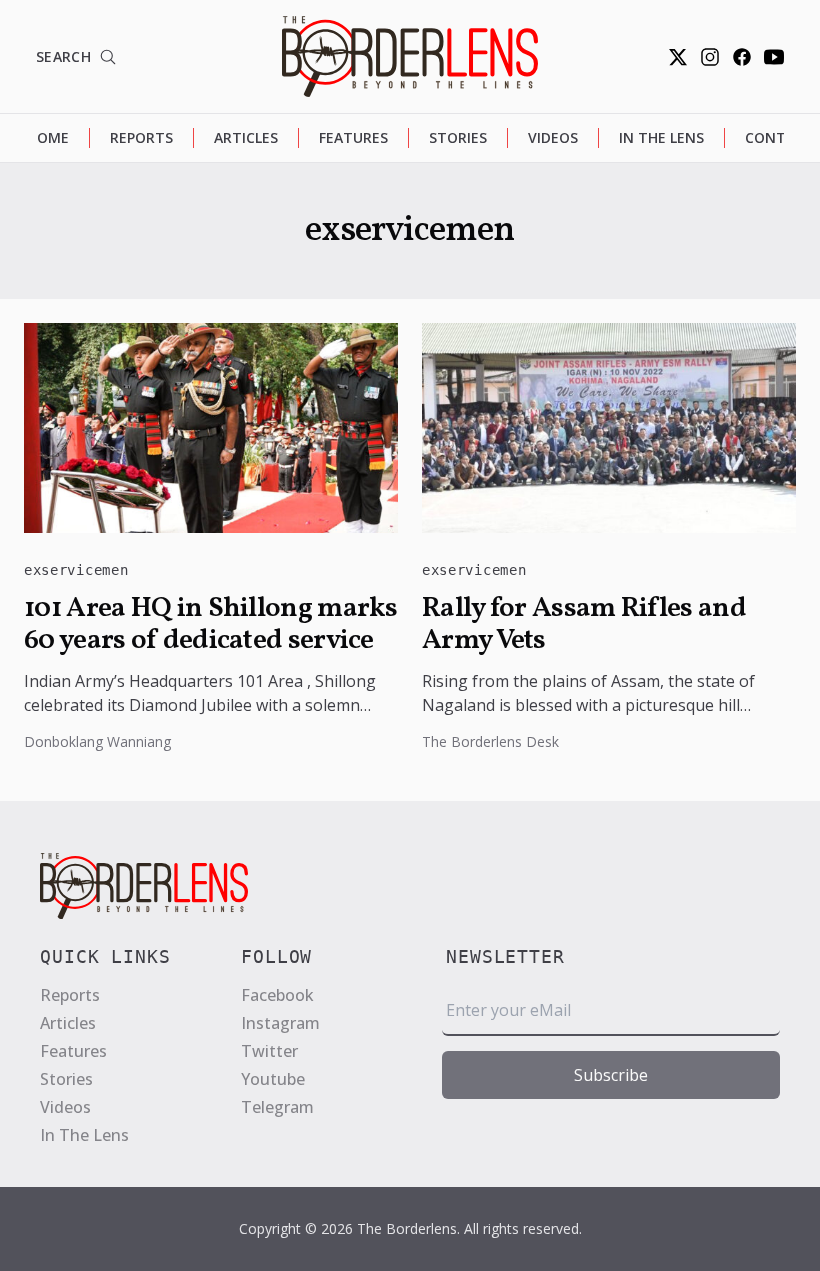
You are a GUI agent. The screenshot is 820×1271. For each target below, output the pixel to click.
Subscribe (611, 1075)
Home (48, 137)
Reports (141, 137)
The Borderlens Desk (490, 741)
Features (353, 137)
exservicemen (76, 570)
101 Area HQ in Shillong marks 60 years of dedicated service (211, 625)
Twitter (269, 1051)
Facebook (277, 995)
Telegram (277, 1107)
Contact (779, 137)
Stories (458, 137)
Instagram (280, 1023)
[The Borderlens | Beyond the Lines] (410, 56)
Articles (246, 137)
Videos (553, 137)
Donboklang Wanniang (97, 741)
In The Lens (661, 137)
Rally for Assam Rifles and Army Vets (584, 625)
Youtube (273, 1079)
